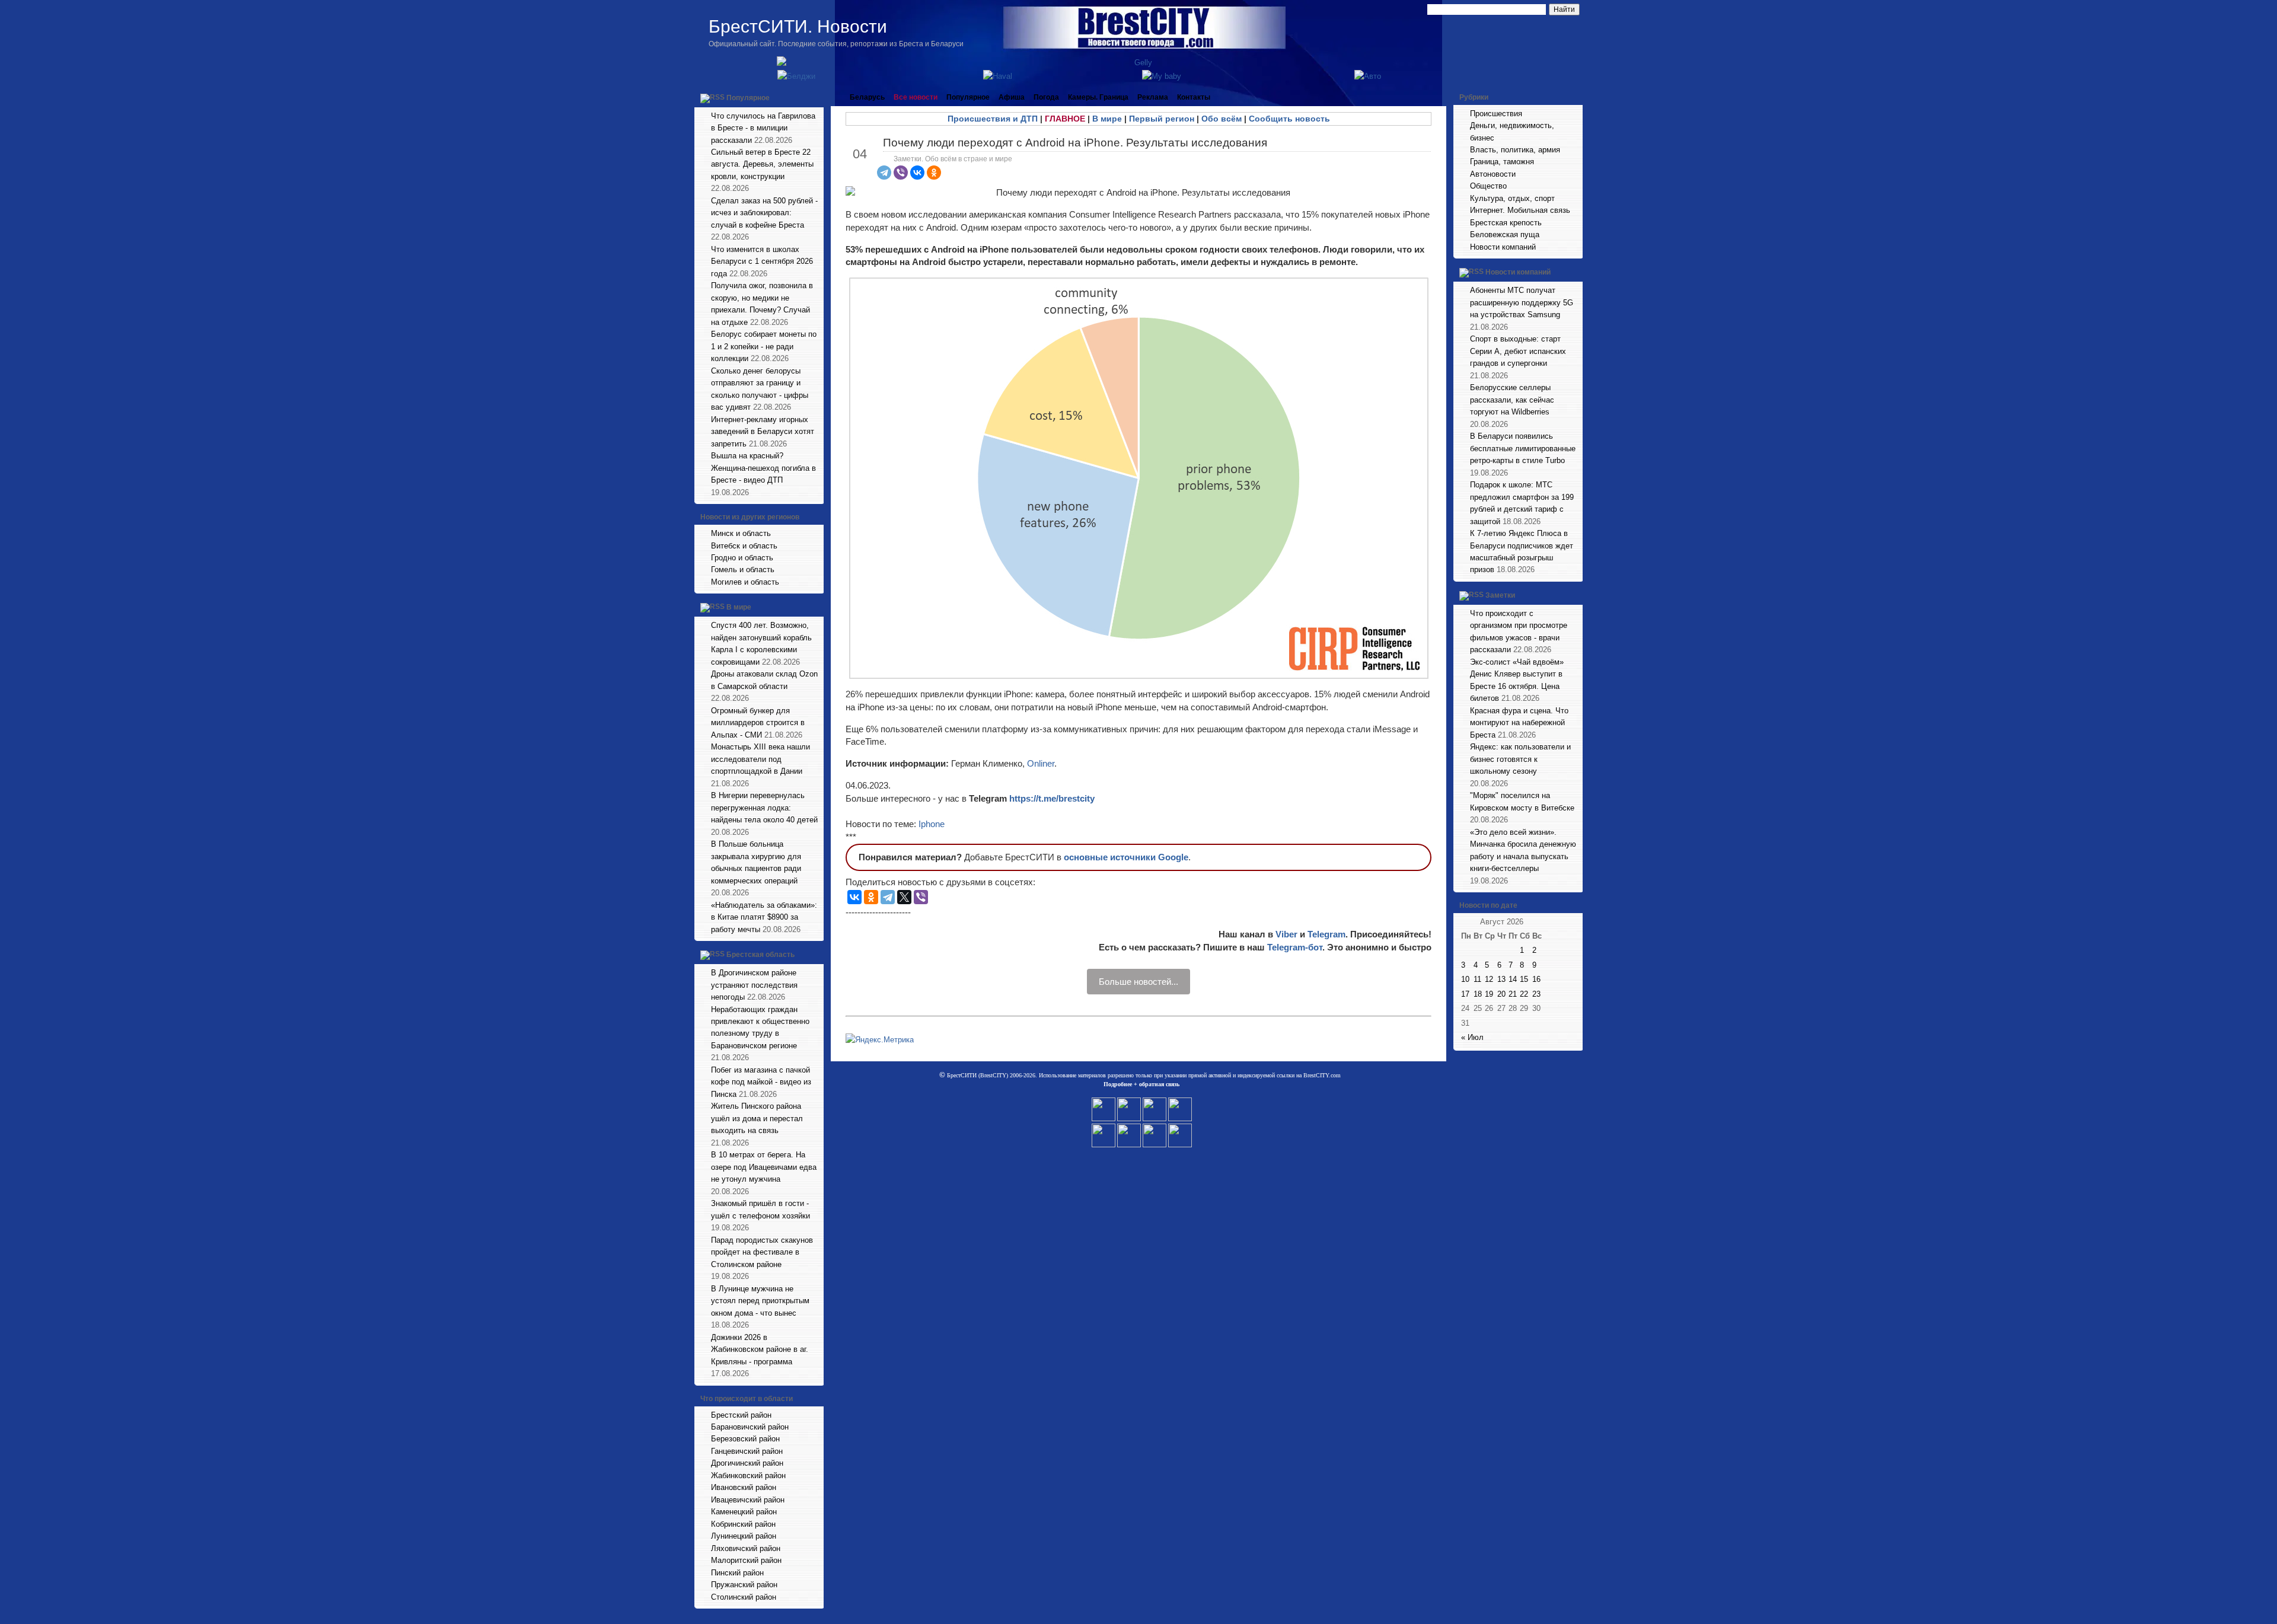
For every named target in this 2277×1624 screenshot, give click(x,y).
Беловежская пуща (1505, 234)
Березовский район (745, 1439)
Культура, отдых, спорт (1512, 198)
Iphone (932, 824)
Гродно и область (742, 558)
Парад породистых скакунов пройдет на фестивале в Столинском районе (762, 1252)
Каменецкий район (744, 1512)
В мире (739, 608)
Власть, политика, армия (1515, 150)
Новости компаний (1503, 247)
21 (1513, 994)
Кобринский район (743, 1524)
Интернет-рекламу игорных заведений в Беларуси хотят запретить (763, 432)
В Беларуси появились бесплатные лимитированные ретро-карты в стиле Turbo (1523, 448)
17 (1465, 994)
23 (1536, 994)
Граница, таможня (1502, 162)
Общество (1488, 186)
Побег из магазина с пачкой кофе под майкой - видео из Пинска (761, 1082)
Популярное (748, 98)
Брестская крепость (1506, 223)
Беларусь (867, 97)
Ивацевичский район (748, 1500)
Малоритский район (746, 1560)
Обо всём (1222, 119)
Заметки (1500, 595)
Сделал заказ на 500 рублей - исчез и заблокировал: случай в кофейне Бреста (764, 213)
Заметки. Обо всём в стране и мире (953, 159)
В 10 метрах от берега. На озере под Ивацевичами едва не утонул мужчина (764, 1167)
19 (1489, 994)
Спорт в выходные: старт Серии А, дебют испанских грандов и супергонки (1518, 351)
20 (1501, 994)
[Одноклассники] (934, 173)
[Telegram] (884, 173)
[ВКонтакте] (917, 173)
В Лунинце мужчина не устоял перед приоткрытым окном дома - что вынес (760, 1301)
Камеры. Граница (1098, 97)
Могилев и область (745, 582)
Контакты (1194, 97)
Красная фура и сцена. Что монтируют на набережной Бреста (1519, 723)
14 (1513, 979)
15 (1524, 979)
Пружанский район (744, 1585)
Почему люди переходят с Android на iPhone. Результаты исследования (1075, 143)
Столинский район (744, 1597)
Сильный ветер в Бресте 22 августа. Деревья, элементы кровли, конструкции (762, 164)
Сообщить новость (1289, 119)
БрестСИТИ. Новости (798, 26)
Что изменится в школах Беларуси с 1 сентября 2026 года (762, 261)
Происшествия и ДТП (993, 119)
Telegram (1326, 934)
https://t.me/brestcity (1052, 798)
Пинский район (737, 1573)
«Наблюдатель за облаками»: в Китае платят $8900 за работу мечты (764, 917)
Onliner (1041, 763)
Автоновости (1493, 174)
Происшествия (1496, 114)
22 (1524, 994)
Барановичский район (750, 1427)
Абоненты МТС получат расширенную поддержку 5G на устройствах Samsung (1522, 302)
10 (1465, 979)
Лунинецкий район (744, 1536)
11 (1477, 979)
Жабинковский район (748, 1475)
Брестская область (760, 955)
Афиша (1012, 97)
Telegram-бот (1295, 947)
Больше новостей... (1138, 982)
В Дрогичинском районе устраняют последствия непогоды (754, 985)
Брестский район (741, 1415)
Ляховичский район (746, 1548)
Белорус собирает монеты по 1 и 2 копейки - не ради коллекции (764, 346)
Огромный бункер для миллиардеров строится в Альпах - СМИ (758, 723)
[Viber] (901, 173)
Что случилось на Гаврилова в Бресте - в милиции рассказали (763, 128)
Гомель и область (743, 569)
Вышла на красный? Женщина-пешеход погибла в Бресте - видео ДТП (763, 468)
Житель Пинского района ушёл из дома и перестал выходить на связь (757, 1118)
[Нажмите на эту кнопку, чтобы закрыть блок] (816, 97)
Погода (1046, 97)
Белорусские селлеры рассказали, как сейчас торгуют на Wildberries (1512, 400)
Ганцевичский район (747, 1451)
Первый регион (1162, 119)
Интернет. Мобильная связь (1520, 210)
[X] (904, 897)
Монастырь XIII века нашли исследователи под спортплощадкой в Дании (760, 759)
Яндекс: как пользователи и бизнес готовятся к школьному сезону (1520, 759)
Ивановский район (744, 1487)
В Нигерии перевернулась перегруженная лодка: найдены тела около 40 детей (764, 808)
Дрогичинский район (747, 1463)
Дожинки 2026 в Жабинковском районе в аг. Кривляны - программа (760, 1349)
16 (1536, 979)
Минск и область (741, 533)
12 (1489, 979)
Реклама (1153, 97)
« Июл (1472, 1037)
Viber (1286, 934)
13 (1501, 979)
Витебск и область (744, 546)
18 (1478, 994)
